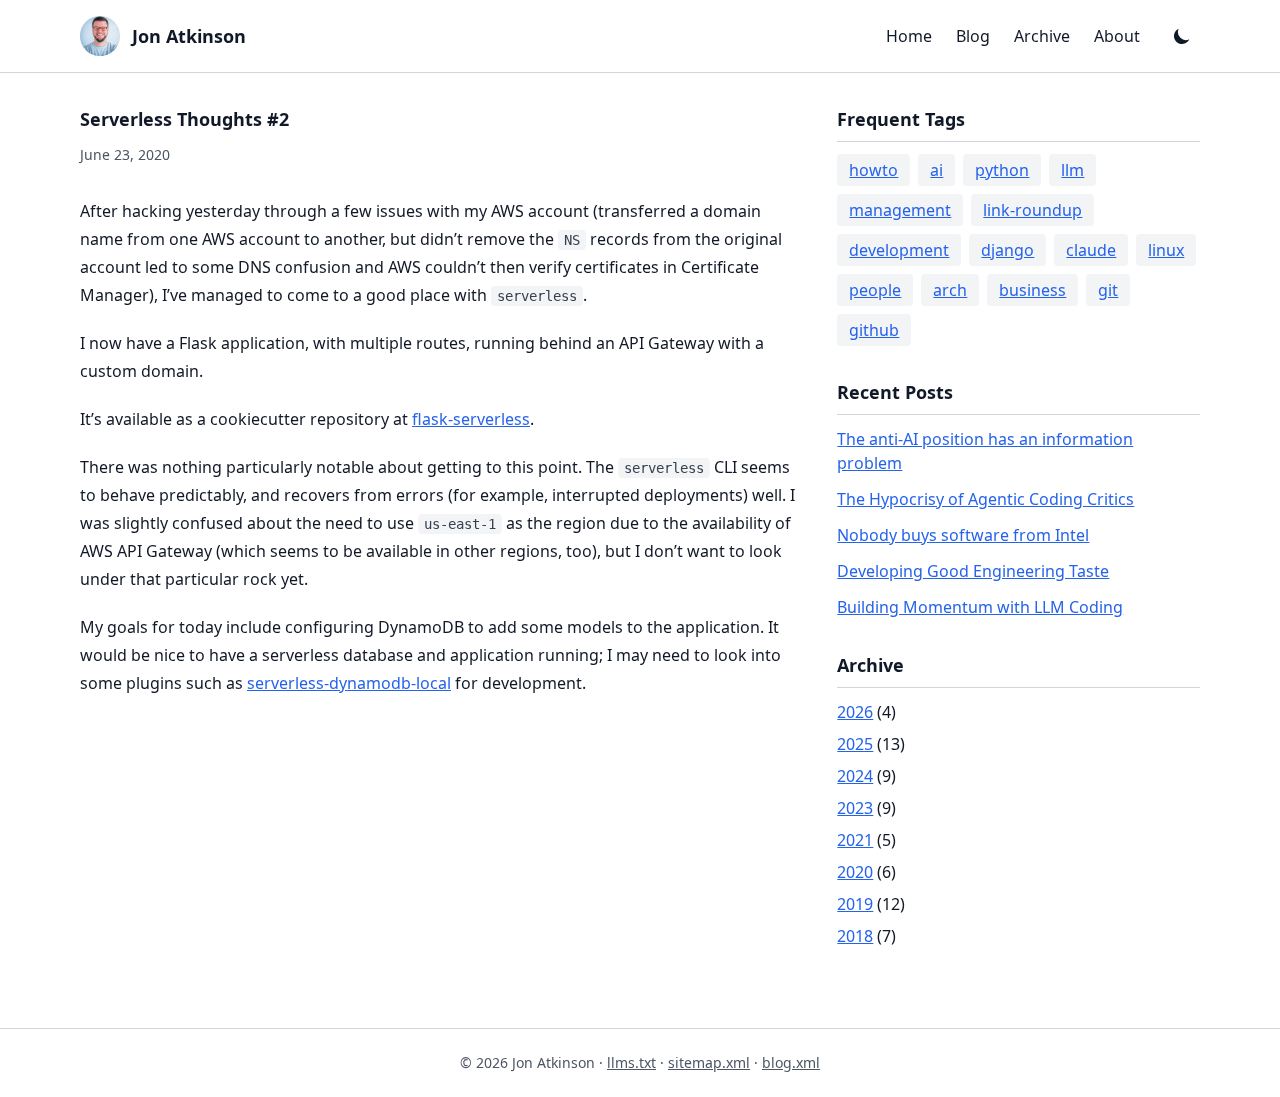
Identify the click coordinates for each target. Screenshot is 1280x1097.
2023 (855, 808)
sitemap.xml (709, 1062)
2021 (855, 840)
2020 (855, 872)
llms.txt (631, 1062)
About (1117, 36)
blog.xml (791, 1062)
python (1002, 170)
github (874, 330)
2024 (855, 776)
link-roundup (1032, 210)
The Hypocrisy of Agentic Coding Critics (985, 499)
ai (936, 170)
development (899, 250)
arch (950, 290)
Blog (973, 36)
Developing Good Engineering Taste (973, 571)
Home (909, 36)
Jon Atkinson (189, 36)
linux (1166, 250)
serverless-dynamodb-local (349, 683)
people (875, 290)
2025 (855, 744)
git (1108, 290)
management (900, 210)
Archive (1042, 36)
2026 (855, 712)
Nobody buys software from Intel (963, 535)
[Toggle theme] (1182, 36)
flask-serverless (471, 419)
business (1032, 290)
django (1007, 250)
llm (1072, 170)
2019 (855, 904)
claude (1091, 250)
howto (873, 170)
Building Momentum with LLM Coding (980, 607)
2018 (855, 936)
